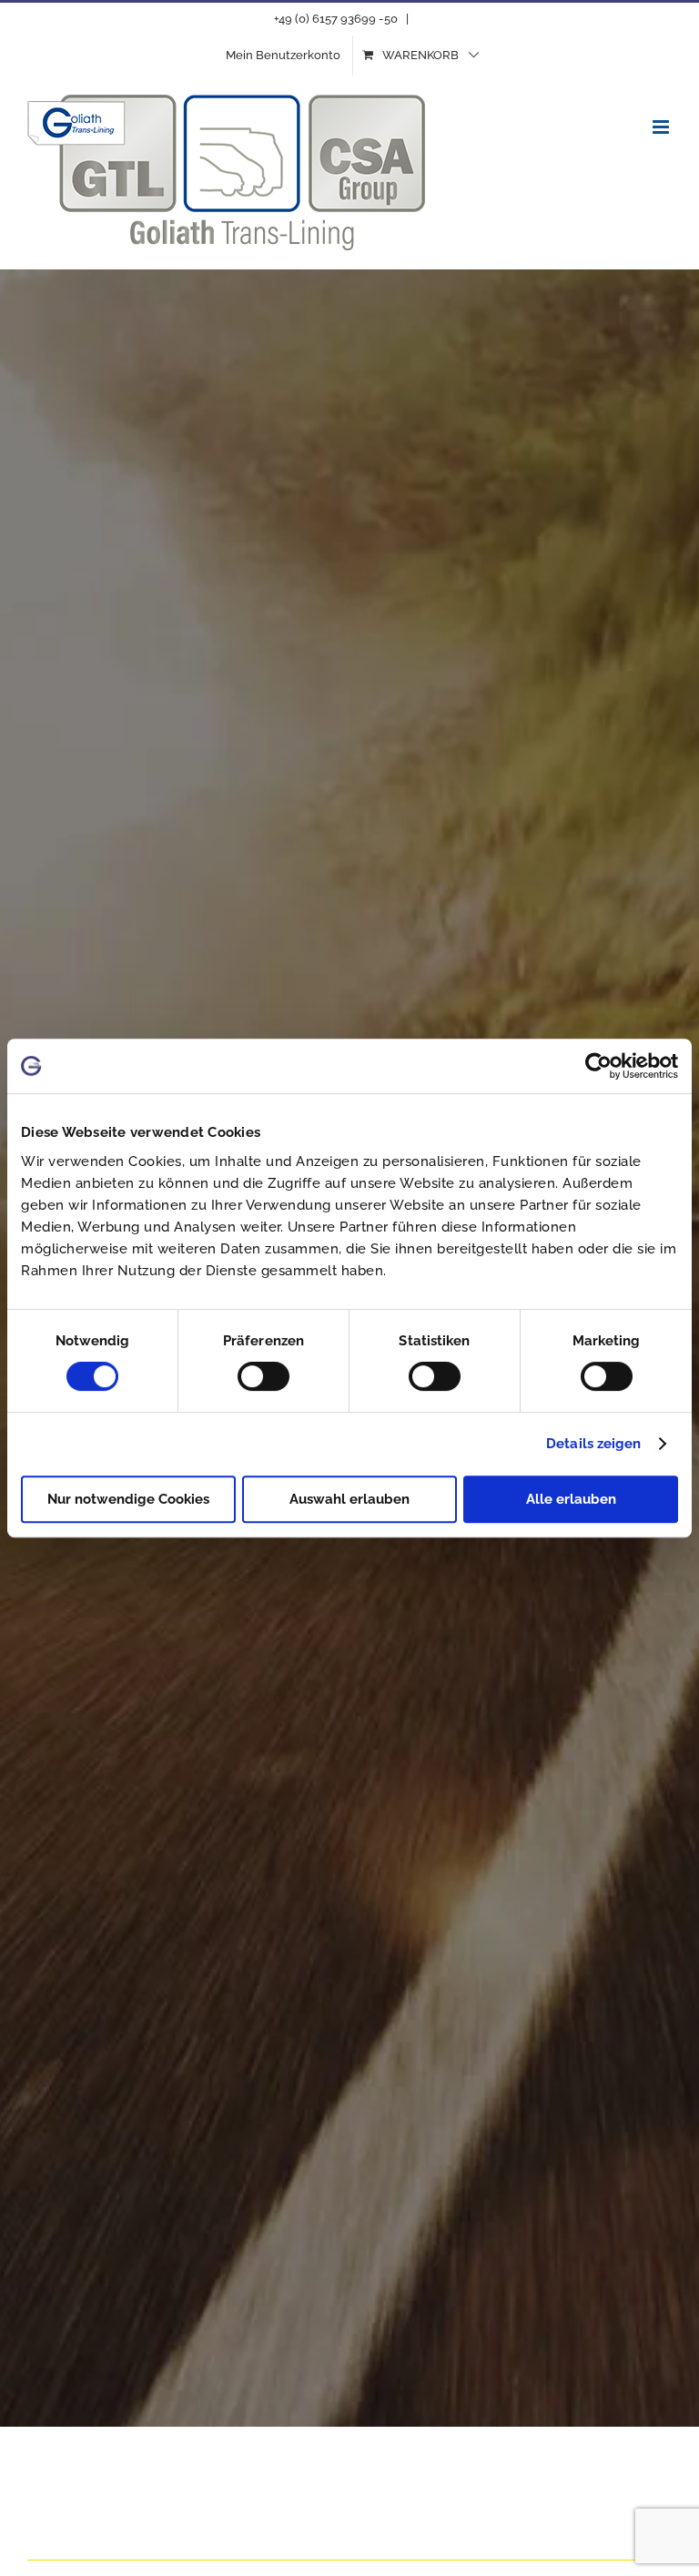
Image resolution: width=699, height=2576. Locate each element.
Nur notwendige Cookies (128, 1499)
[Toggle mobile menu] (662, 127)
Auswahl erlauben (349, 1499)
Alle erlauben (571, 1499)
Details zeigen (593, 1444)
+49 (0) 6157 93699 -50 (336, 19)
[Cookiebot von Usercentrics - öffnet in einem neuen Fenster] (598, 1066)
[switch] (263, 1376)
